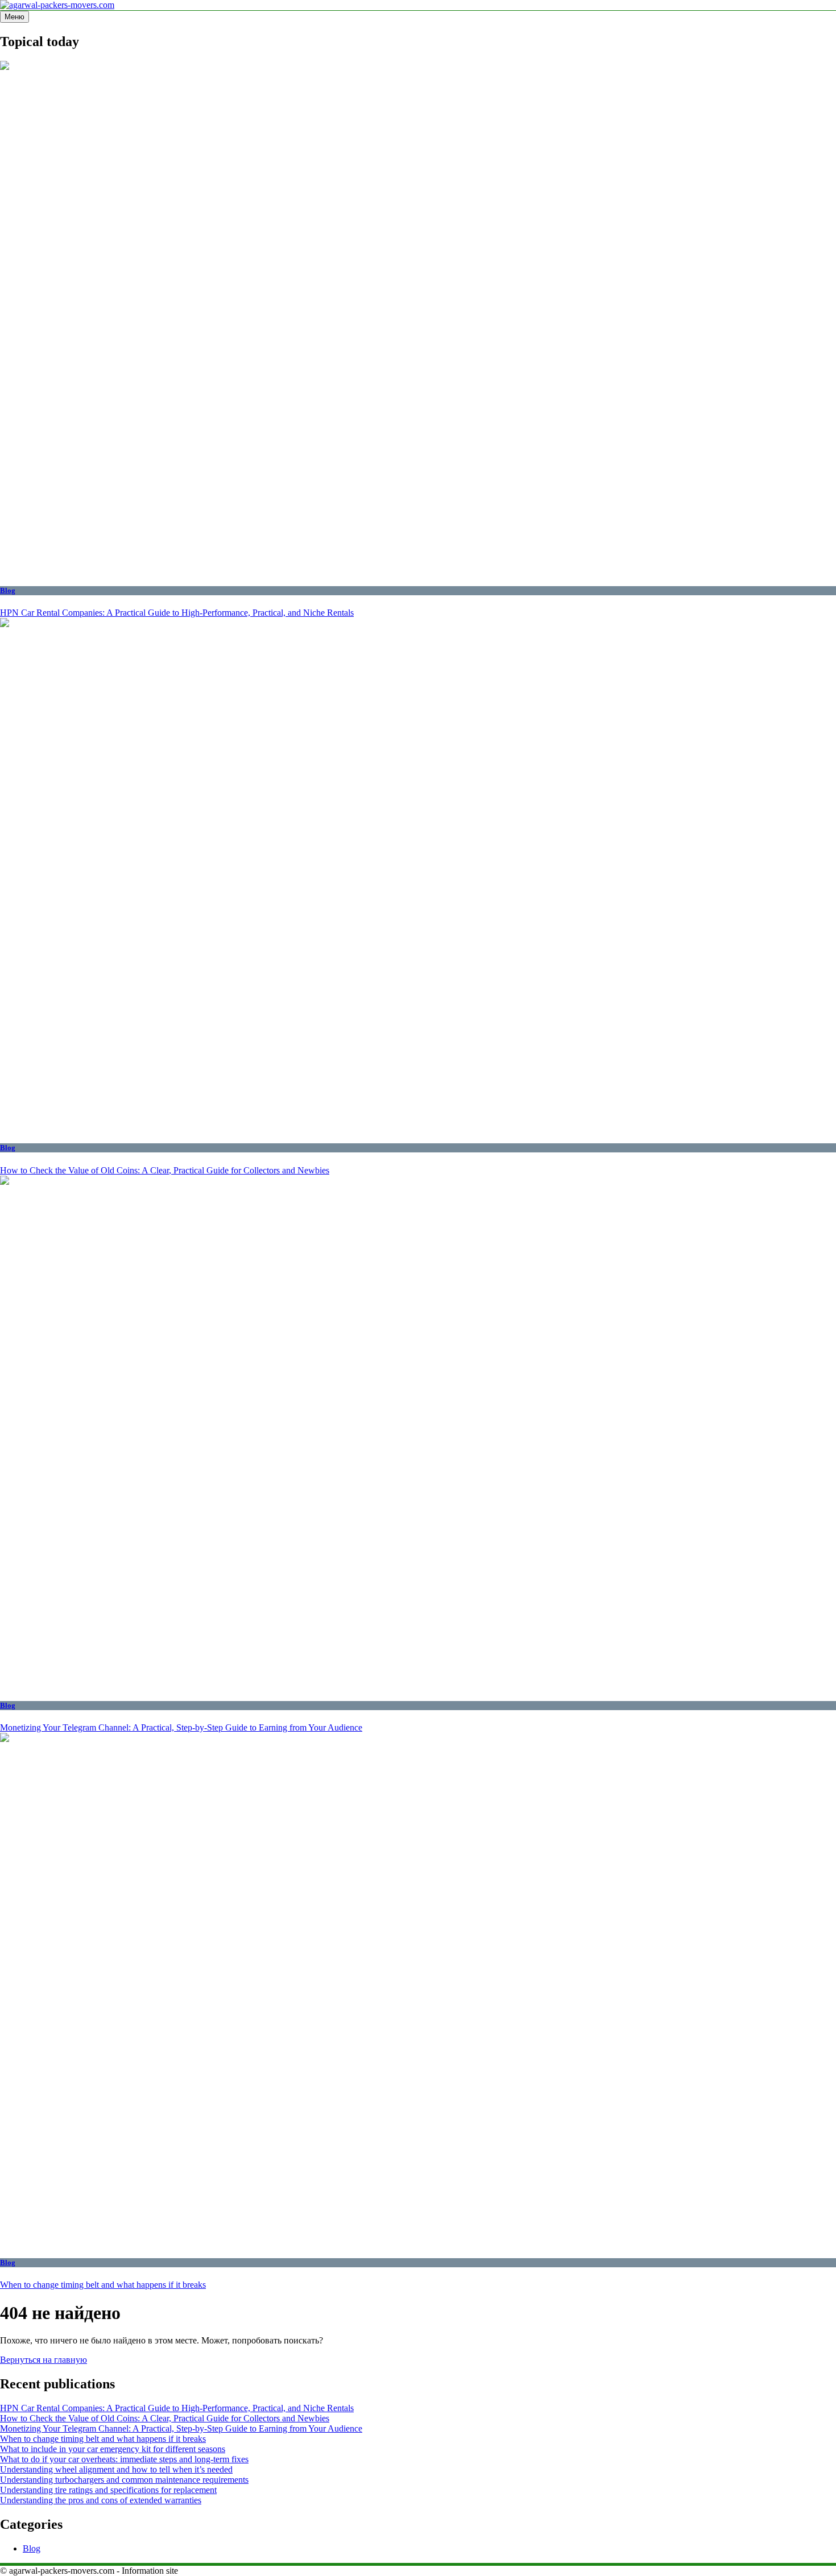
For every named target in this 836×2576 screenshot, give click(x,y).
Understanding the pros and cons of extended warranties (101, 2500)
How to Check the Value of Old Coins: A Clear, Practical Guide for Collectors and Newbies (165, 1170)
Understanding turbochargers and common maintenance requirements (124, 2480)
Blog (8, 590)
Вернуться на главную (44, 2360)
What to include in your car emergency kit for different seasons (113, 2449)
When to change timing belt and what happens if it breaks (103, 2285)
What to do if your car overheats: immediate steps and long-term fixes (124, 2459)
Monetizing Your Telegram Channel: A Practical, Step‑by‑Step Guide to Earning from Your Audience (181, 1727)
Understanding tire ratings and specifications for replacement (108, 2490)
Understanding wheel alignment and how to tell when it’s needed (116, 2469)
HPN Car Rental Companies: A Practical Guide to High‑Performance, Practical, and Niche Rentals (177, 613)
